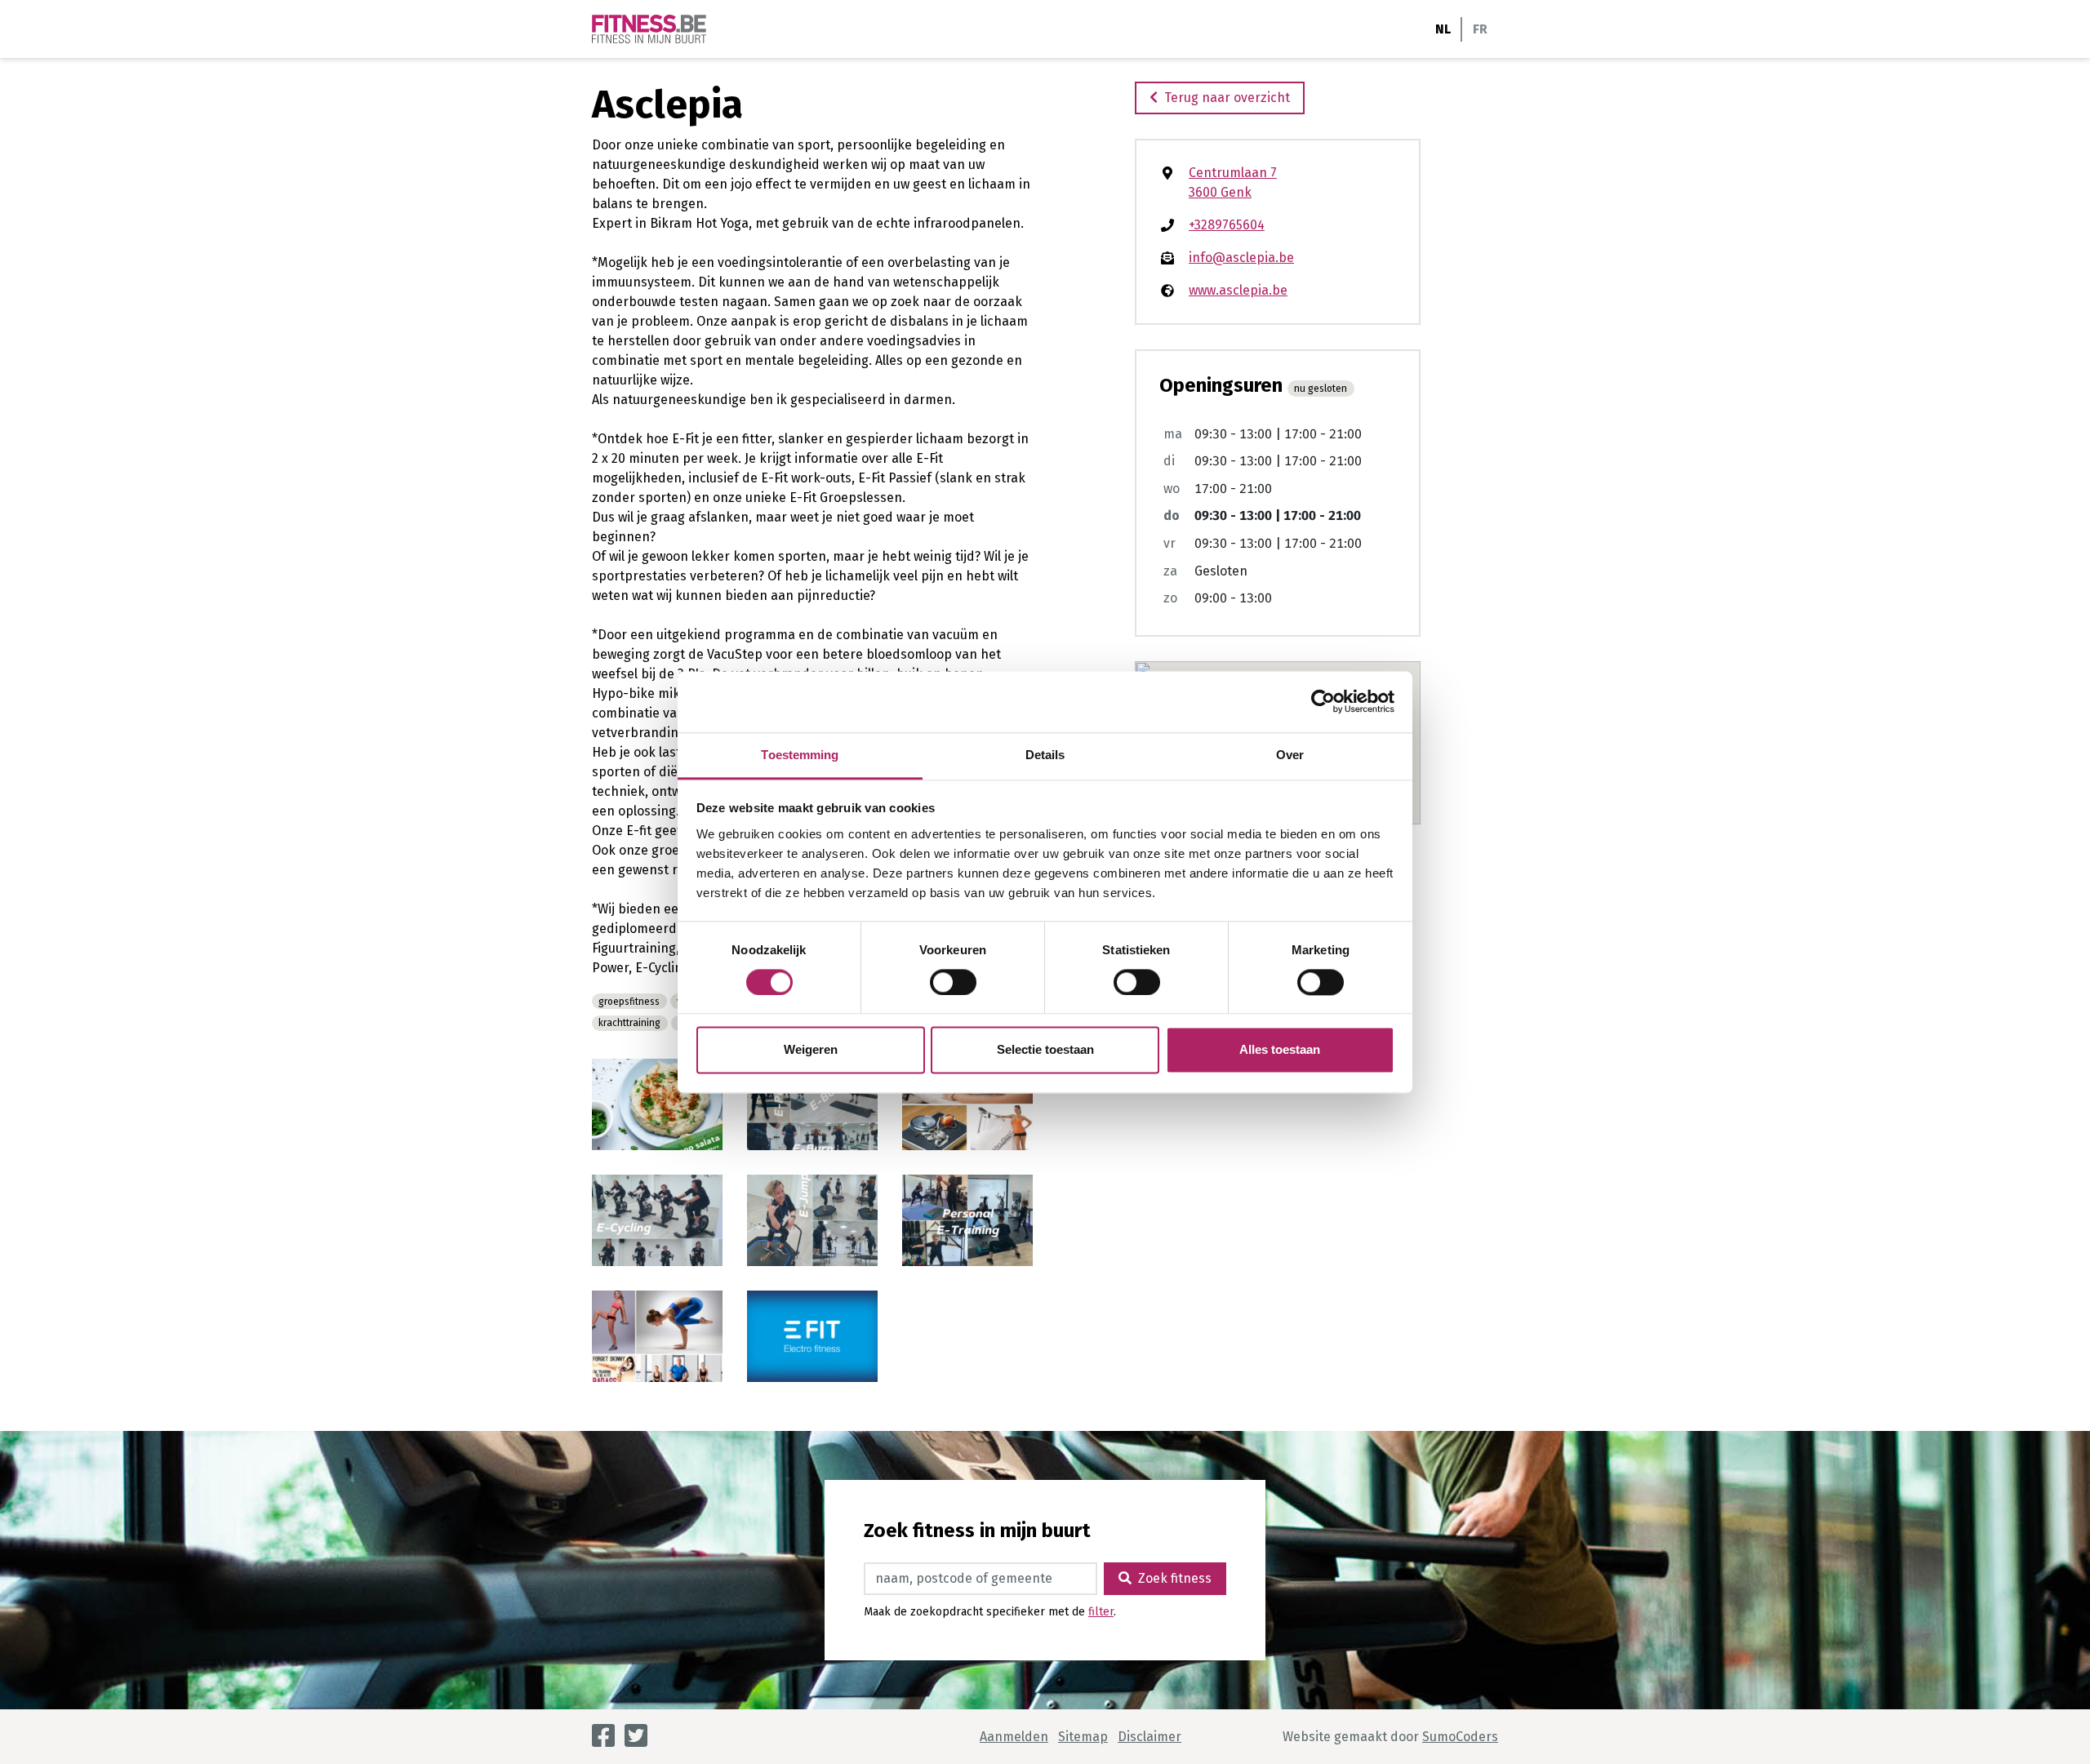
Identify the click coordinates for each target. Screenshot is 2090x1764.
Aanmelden (1014, 1737)
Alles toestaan (1280, 1050)
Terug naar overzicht (1227, 98)
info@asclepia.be (1241, 258)
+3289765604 (1227, 225)
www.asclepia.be (1238, 290)
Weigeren (811, 1050)
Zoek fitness (1175, 1578)
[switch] (953, 982)
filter (1101, 1612)
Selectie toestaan (1045, 1050)
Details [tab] (1045, 755)
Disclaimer (1149, 1737)
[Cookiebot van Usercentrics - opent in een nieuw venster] (1323, 701)
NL (1443, 29)
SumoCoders (1460, 1737)
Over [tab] (1290, 755)
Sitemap (1083, 1737)
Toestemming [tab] (800, 755)
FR (1480, 29)
